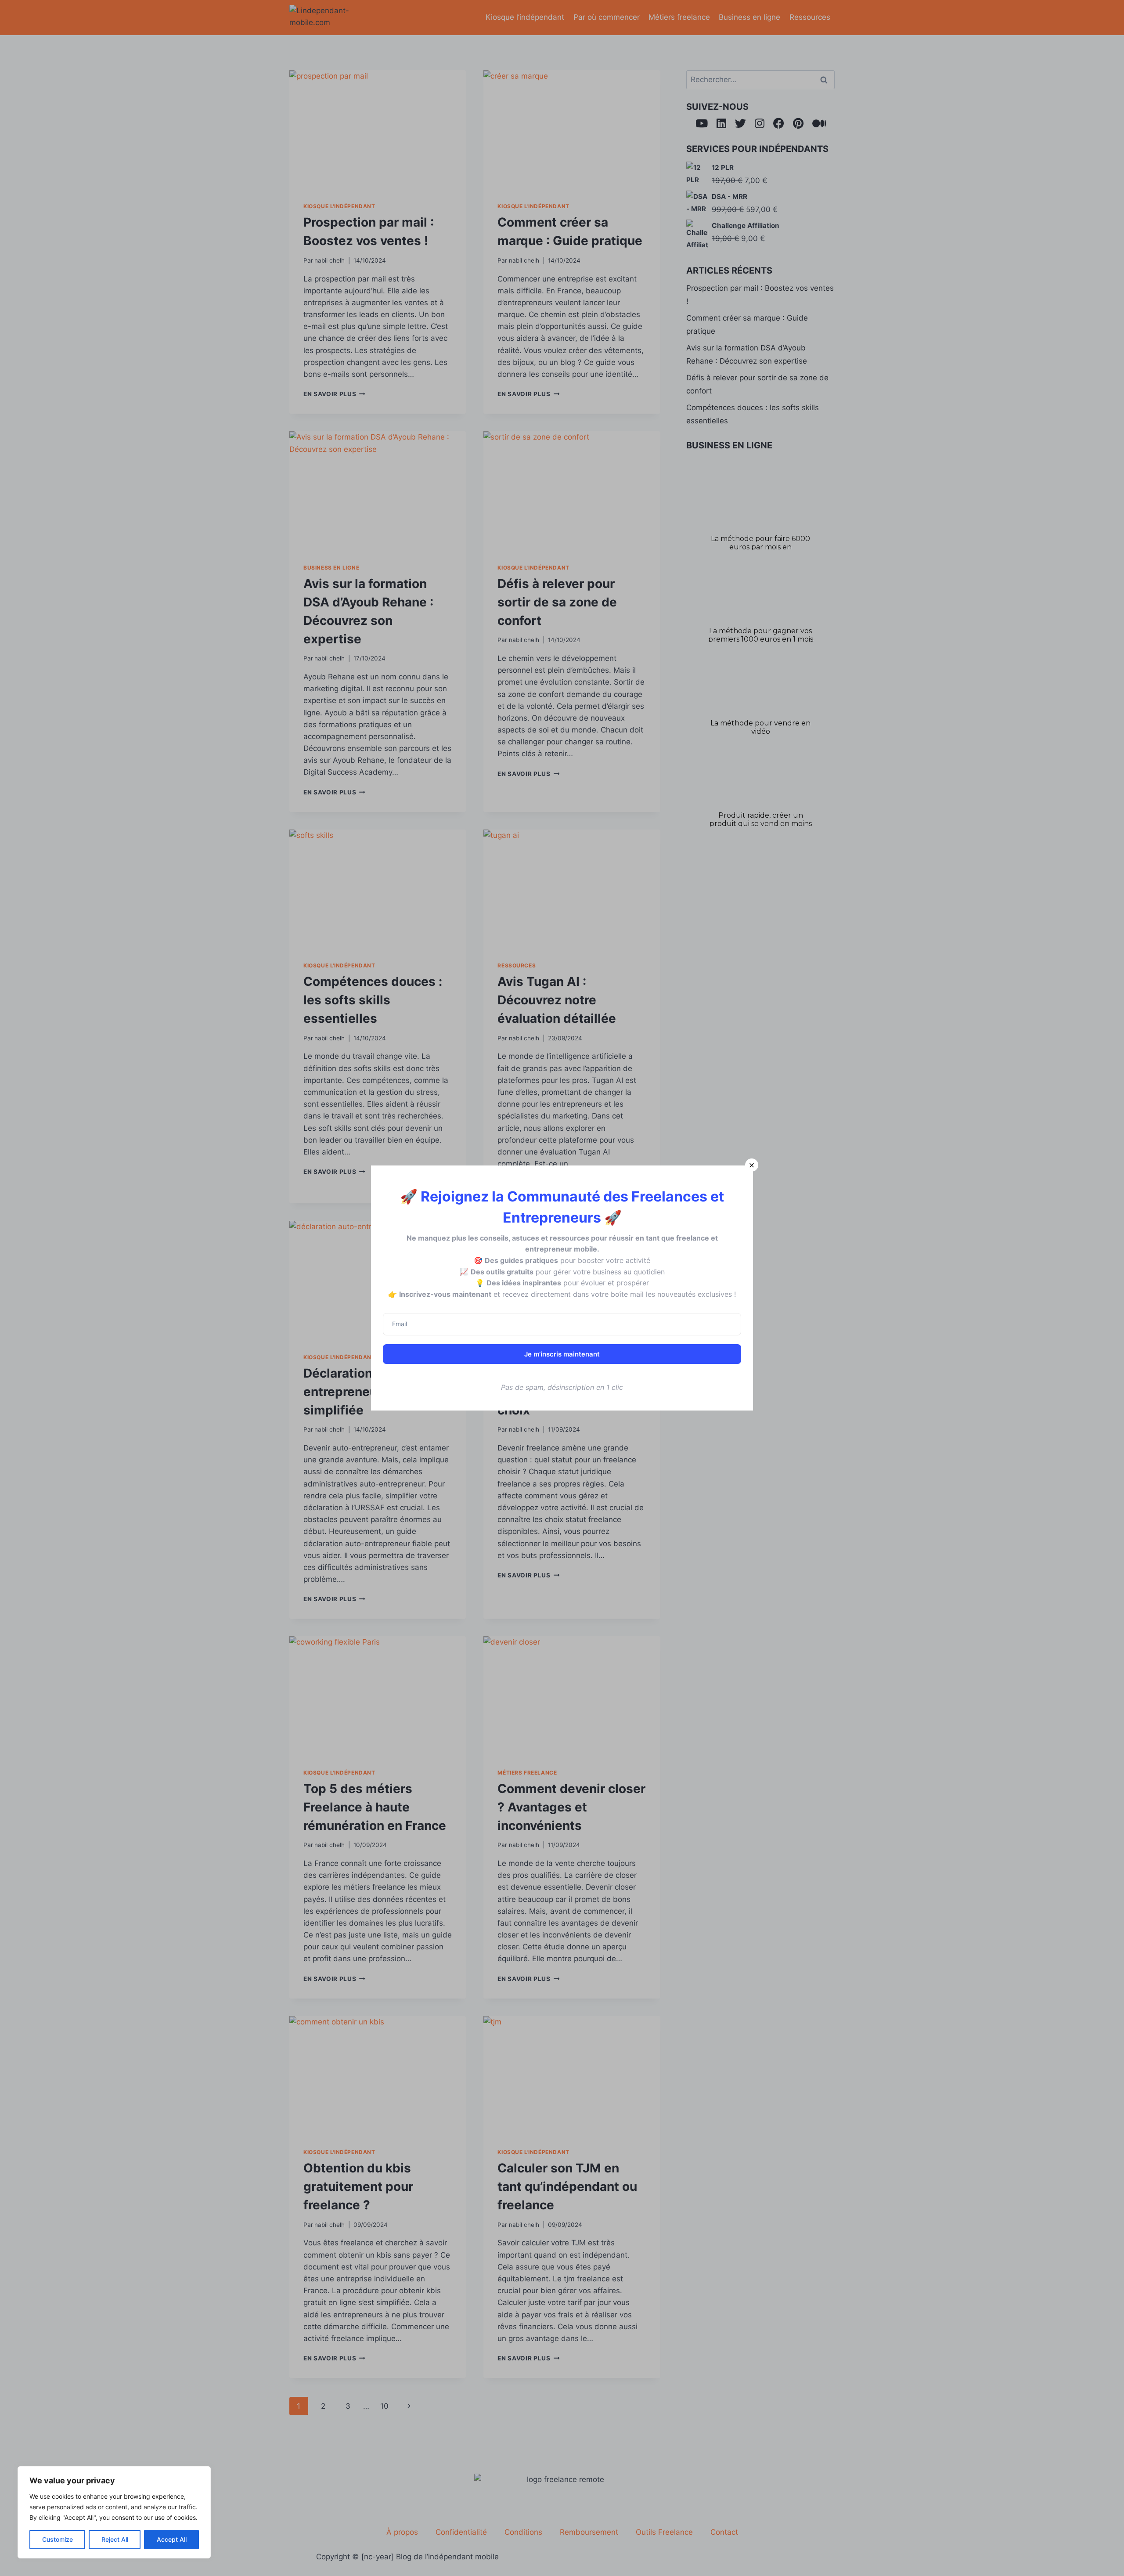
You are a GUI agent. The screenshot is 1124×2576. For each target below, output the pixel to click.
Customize (58, 2539)
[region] (114, 2512)
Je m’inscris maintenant (562, 1354)
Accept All (172, 2539)
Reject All (115, 2539)
